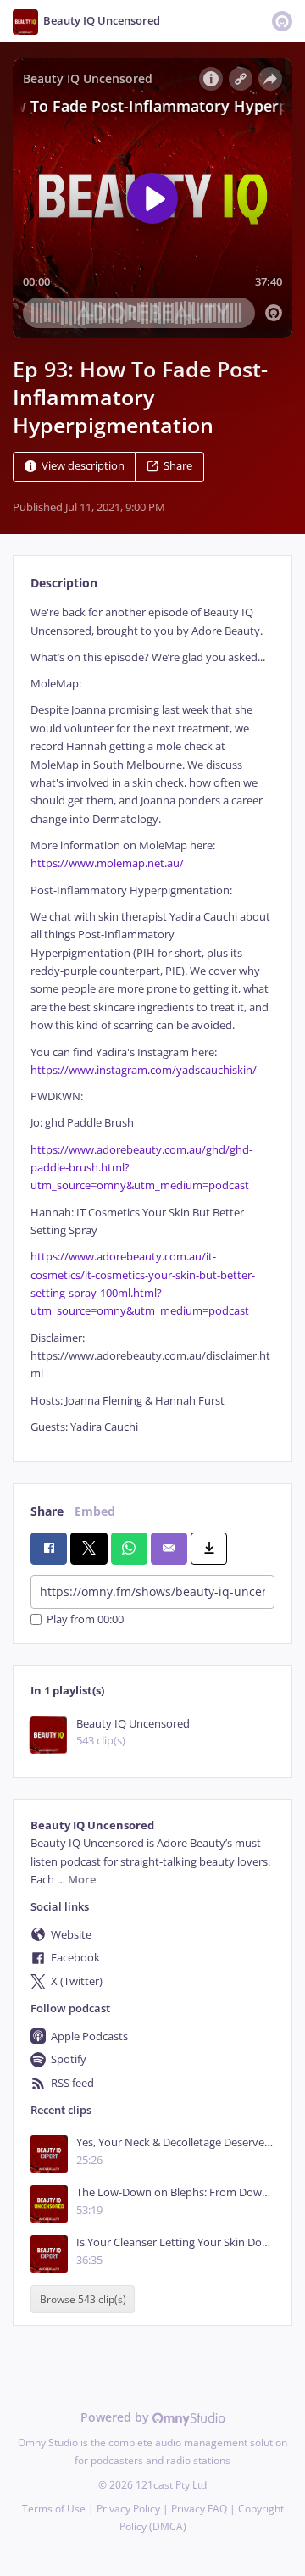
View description (83, 467)
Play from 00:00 (85, 1619)
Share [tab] (47, 1511)
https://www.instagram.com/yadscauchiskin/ (144, 1070)
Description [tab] (64, 583)
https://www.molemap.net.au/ (107, 863)
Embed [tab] (95, 1511)
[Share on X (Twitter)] (89, 1549)
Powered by (116, 2417)
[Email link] (169, 1549)
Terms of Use (54, 2509)
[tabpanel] (152, 1020)
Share (178, 467)
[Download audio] (209, 1549)
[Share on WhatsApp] (129, 1549)
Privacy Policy (128, 2509)
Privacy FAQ (199, 2509)
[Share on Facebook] (49, 1549)
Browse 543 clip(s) (83, 2299)
